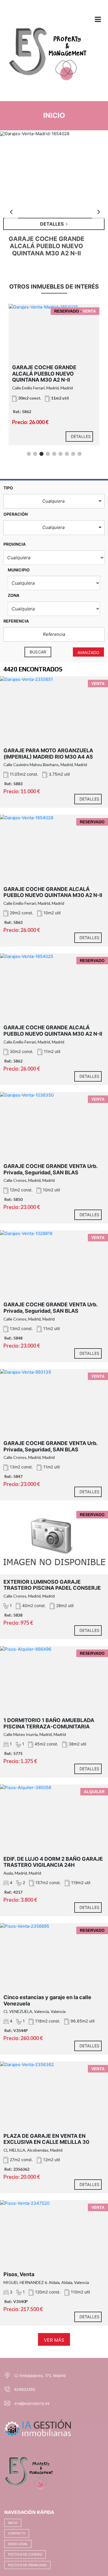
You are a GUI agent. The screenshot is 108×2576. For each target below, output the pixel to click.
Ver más (54, 2340)
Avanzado (88, 652)
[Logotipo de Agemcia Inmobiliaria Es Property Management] (48, 59)
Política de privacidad (27, 2565)
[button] (54, 501)
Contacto (17, 2533)
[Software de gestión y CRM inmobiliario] (38, 2427)
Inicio (13, 2523)
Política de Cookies (25, 2554)
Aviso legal (18, 2544)
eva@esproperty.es (32, 2403)
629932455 (25, 2389)
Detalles (81, 436)
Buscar (38, 652)
